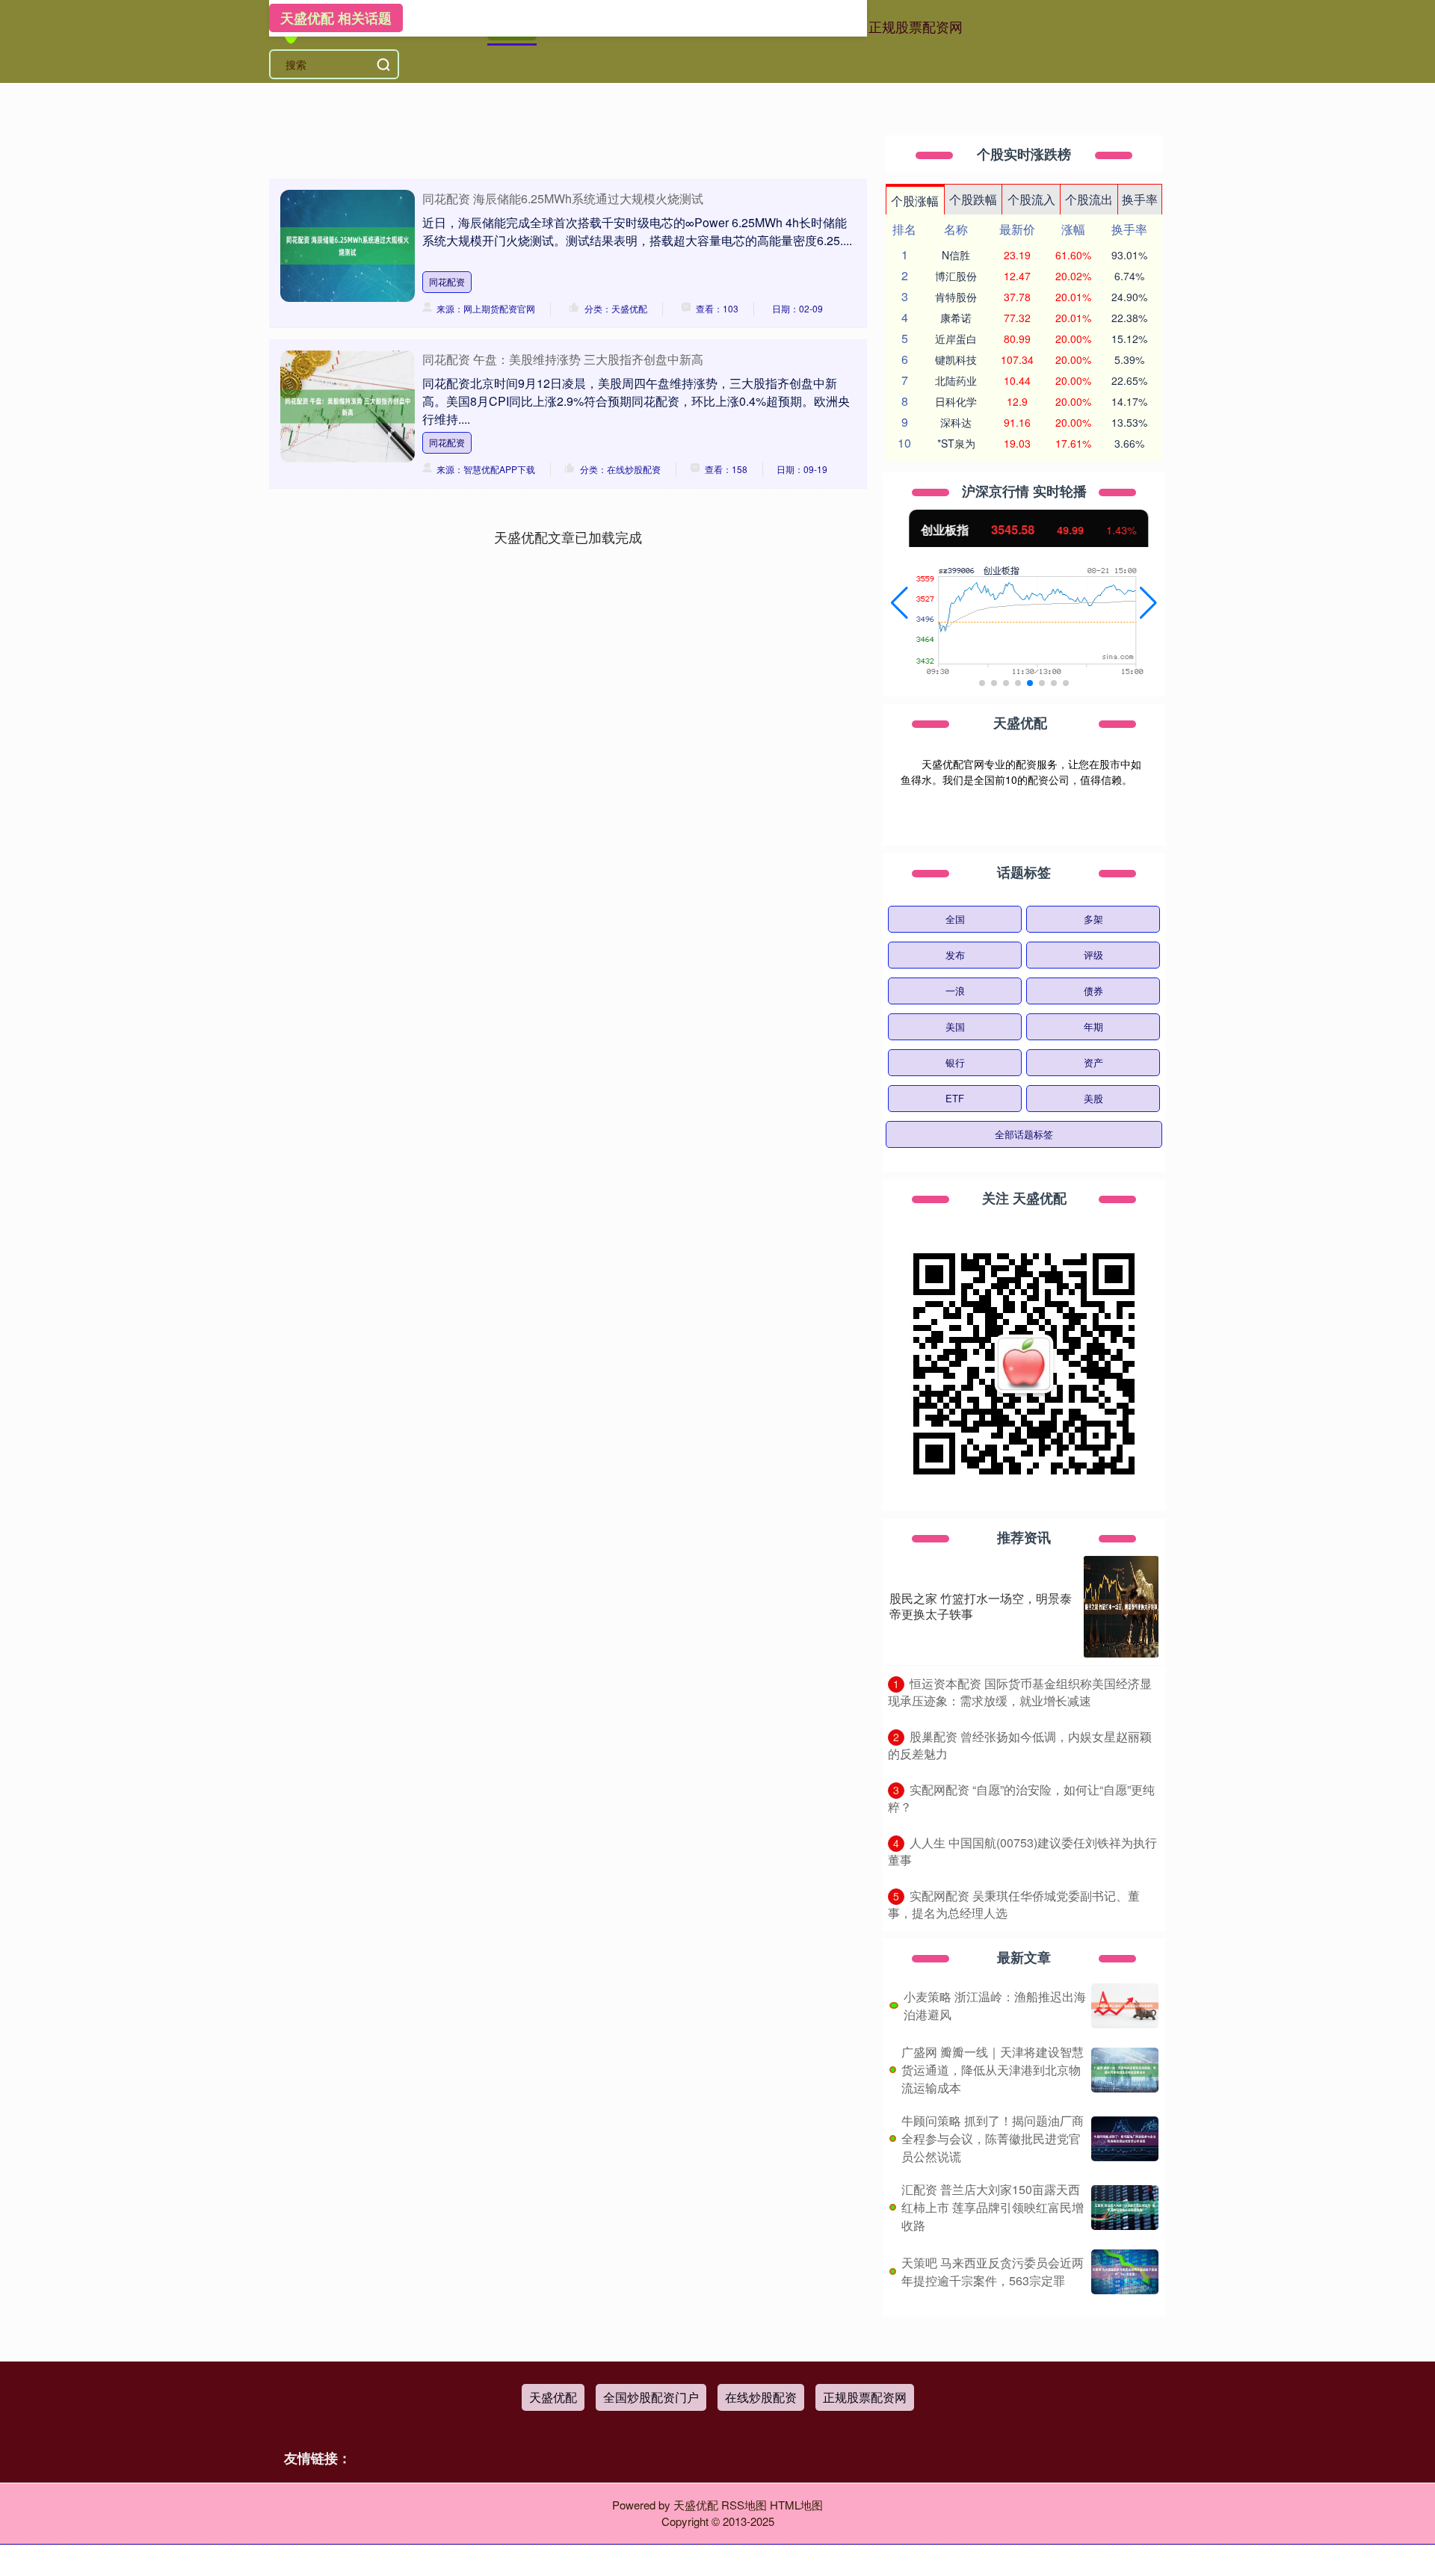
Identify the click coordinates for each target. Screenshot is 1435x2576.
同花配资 (447, 281)
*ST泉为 (956, 443)
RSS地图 (744, 2505)
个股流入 (1031, 199)
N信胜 (956, 255)
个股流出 (1089, 199)
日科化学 (956, 401)
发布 (955, 955)
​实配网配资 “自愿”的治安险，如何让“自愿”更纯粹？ (1021, 1798)
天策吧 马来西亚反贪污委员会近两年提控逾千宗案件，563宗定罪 (993, 2271)
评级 (1093, 955)
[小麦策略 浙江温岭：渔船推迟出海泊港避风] (1125, 2006)
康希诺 (956, 318)
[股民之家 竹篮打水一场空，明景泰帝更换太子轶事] (1121, 1607)
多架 (1093, 919)
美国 (955, 1026)
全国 (955, 919)
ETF (955, 1098)
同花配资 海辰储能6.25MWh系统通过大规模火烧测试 (563, 198)
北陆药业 (956, 380)
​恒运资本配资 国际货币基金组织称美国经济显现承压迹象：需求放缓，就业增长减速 (1020, 1692)
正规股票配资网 (916, 26)
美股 (1093, 1098)
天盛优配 (553, 2397)
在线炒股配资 (761, 2397)
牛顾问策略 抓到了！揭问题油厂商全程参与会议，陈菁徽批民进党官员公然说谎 (993, 2138)
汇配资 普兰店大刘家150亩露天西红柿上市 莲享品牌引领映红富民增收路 (993, 2207)
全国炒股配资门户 (651, 2397)
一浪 (955, 991)
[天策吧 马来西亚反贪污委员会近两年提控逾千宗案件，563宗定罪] (1125, 2272)
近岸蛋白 (956, 339)
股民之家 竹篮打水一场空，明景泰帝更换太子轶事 (981, 1606)
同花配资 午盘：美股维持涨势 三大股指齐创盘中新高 (563, 359)
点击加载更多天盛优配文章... (568, 537)
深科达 (956, 422)
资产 (1093, 1062)
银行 (955, 1062)
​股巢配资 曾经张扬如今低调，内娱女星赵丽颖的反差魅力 (1020, 1745)
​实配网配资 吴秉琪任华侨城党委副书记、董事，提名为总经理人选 (1014, 1904)
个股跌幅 (973, 199)
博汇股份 (956, 276)
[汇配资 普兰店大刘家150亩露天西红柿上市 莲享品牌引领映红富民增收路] (1125, 2208)
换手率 (1140, 199)
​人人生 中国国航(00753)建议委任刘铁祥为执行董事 (1022, 1851)
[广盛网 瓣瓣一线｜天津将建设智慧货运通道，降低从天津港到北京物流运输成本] (1125, 2070)
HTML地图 (796, 2505)
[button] (899, 603)
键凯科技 (956, 359)
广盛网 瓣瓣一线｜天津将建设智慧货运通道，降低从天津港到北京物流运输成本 (993, 2070)
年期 (1093, 1026)
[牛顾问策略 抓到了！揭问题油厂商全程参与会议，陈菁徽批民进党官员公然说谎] (1125, 2139)
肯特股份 (956, 297)
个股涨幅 (915, 201)
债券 (1093, 991)
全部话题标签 (1024, 1134)
